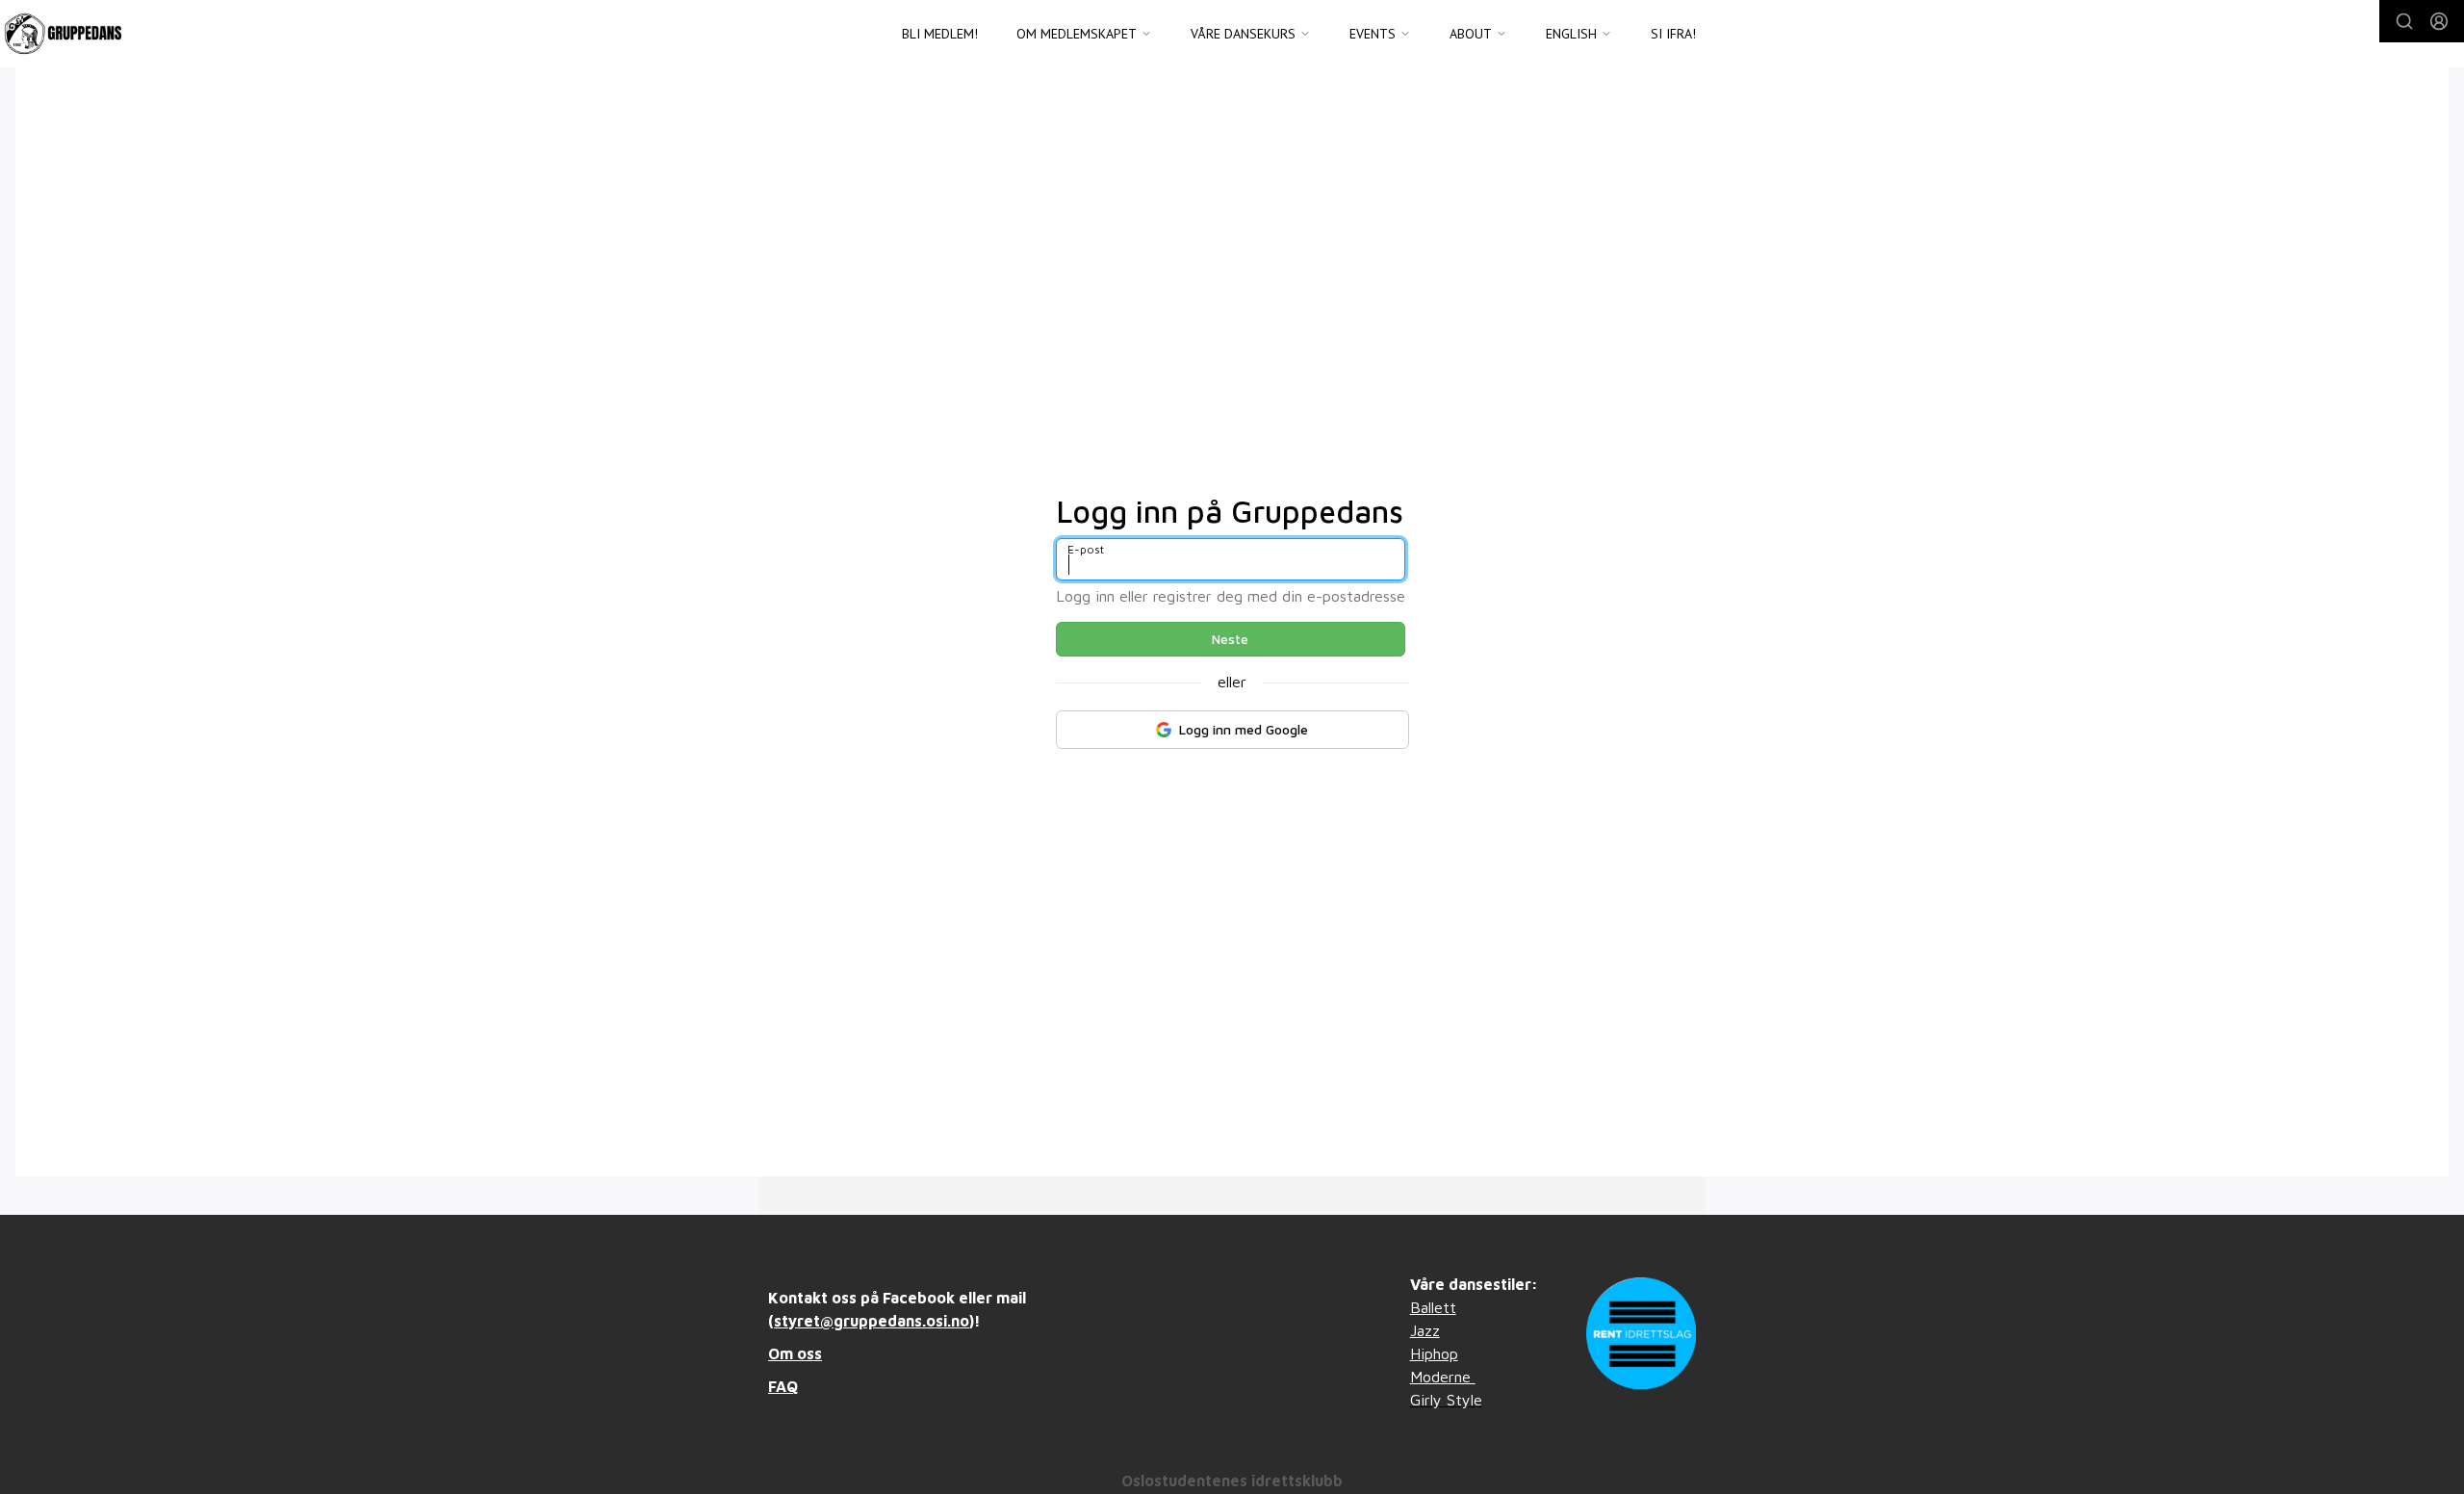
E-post (1086, 549)
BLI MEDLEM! (940, 34)
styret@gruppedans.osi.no (872, 1321)
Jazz (1425, 1330)
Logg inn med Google (1244, 729)
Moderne (1443, 1377)
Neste (1230, 639)
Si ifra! (1673, 34)
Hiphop (1434, 1353)
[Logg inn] (2439, 21)
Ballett (1433, 1307)
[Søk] (2404, 21)
